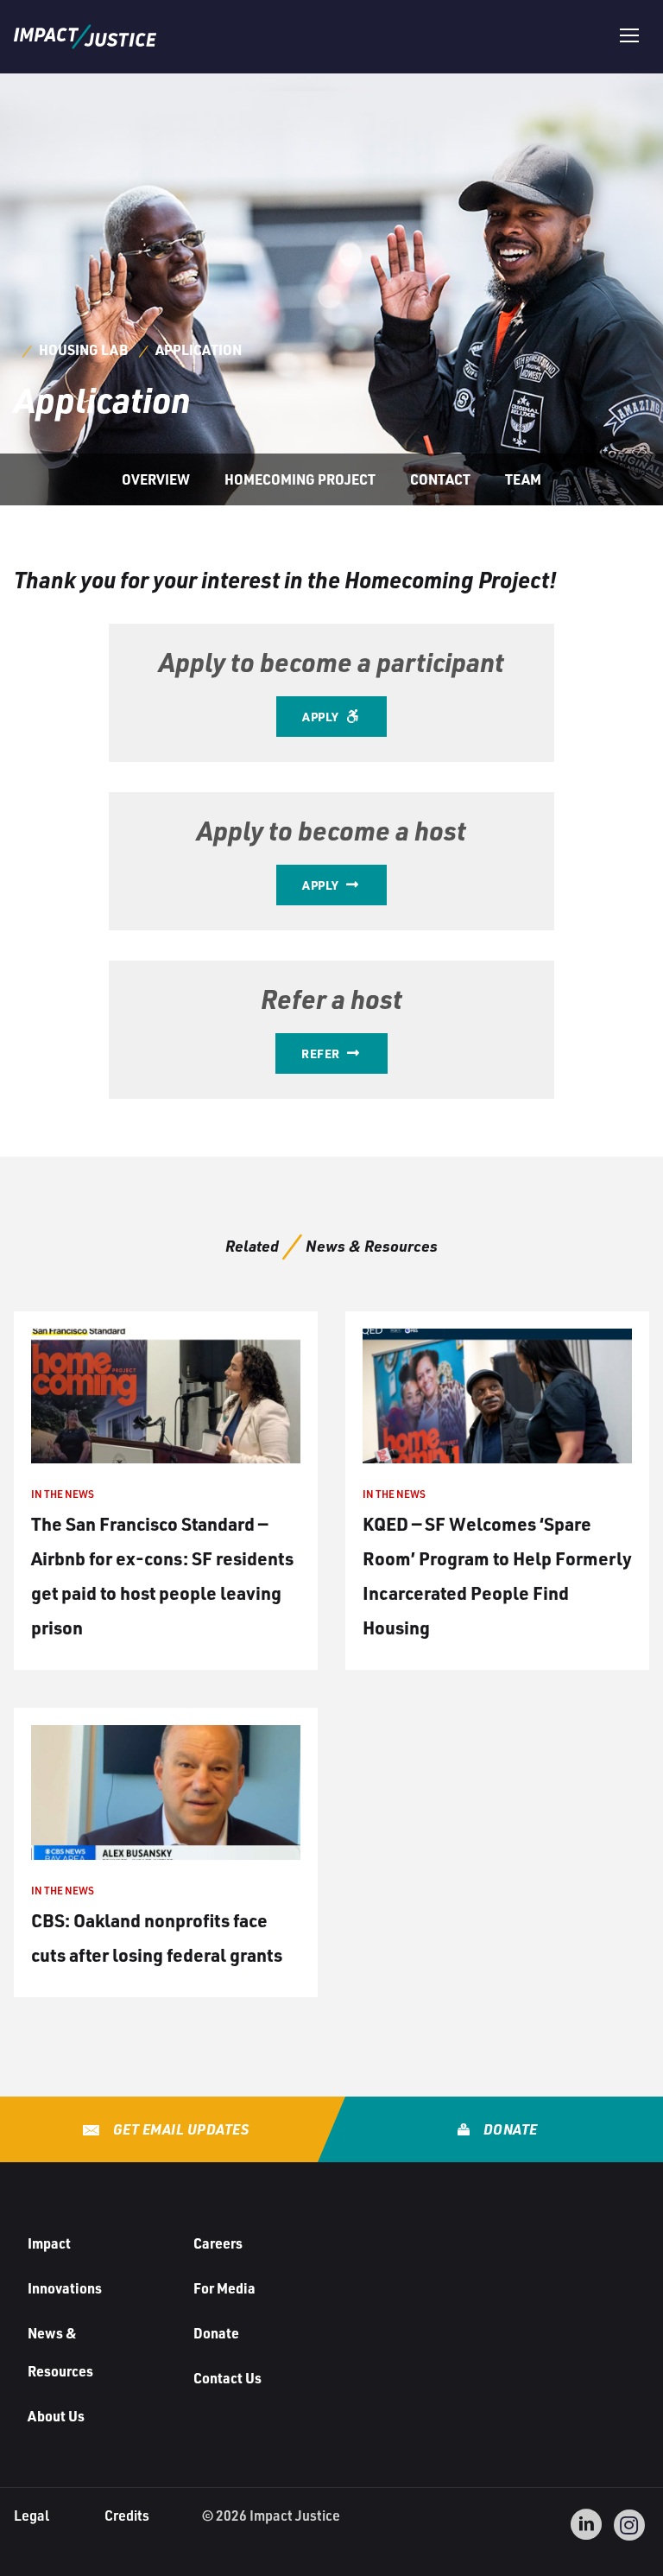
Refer (322, 1053)
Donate (509, 2129)
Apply (322, 717)
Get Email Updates (179, 2129)
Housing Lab (83, 349)
